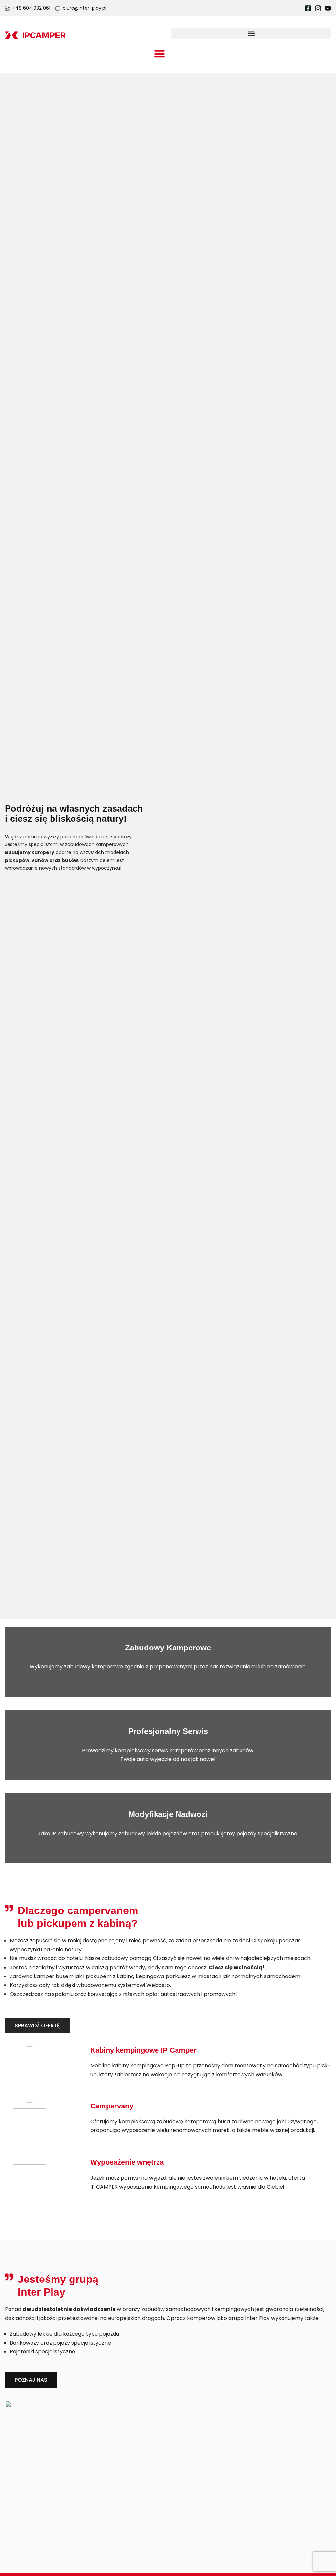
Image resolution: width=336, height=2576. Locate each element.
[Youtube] (328, 8)
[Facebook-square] (308, 8)
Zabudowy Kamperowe (168, 1648)
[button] (251, 33)
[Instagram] (318, 8)
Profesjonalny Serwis (168, 1731)
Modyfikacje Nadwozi (168, 1814)
